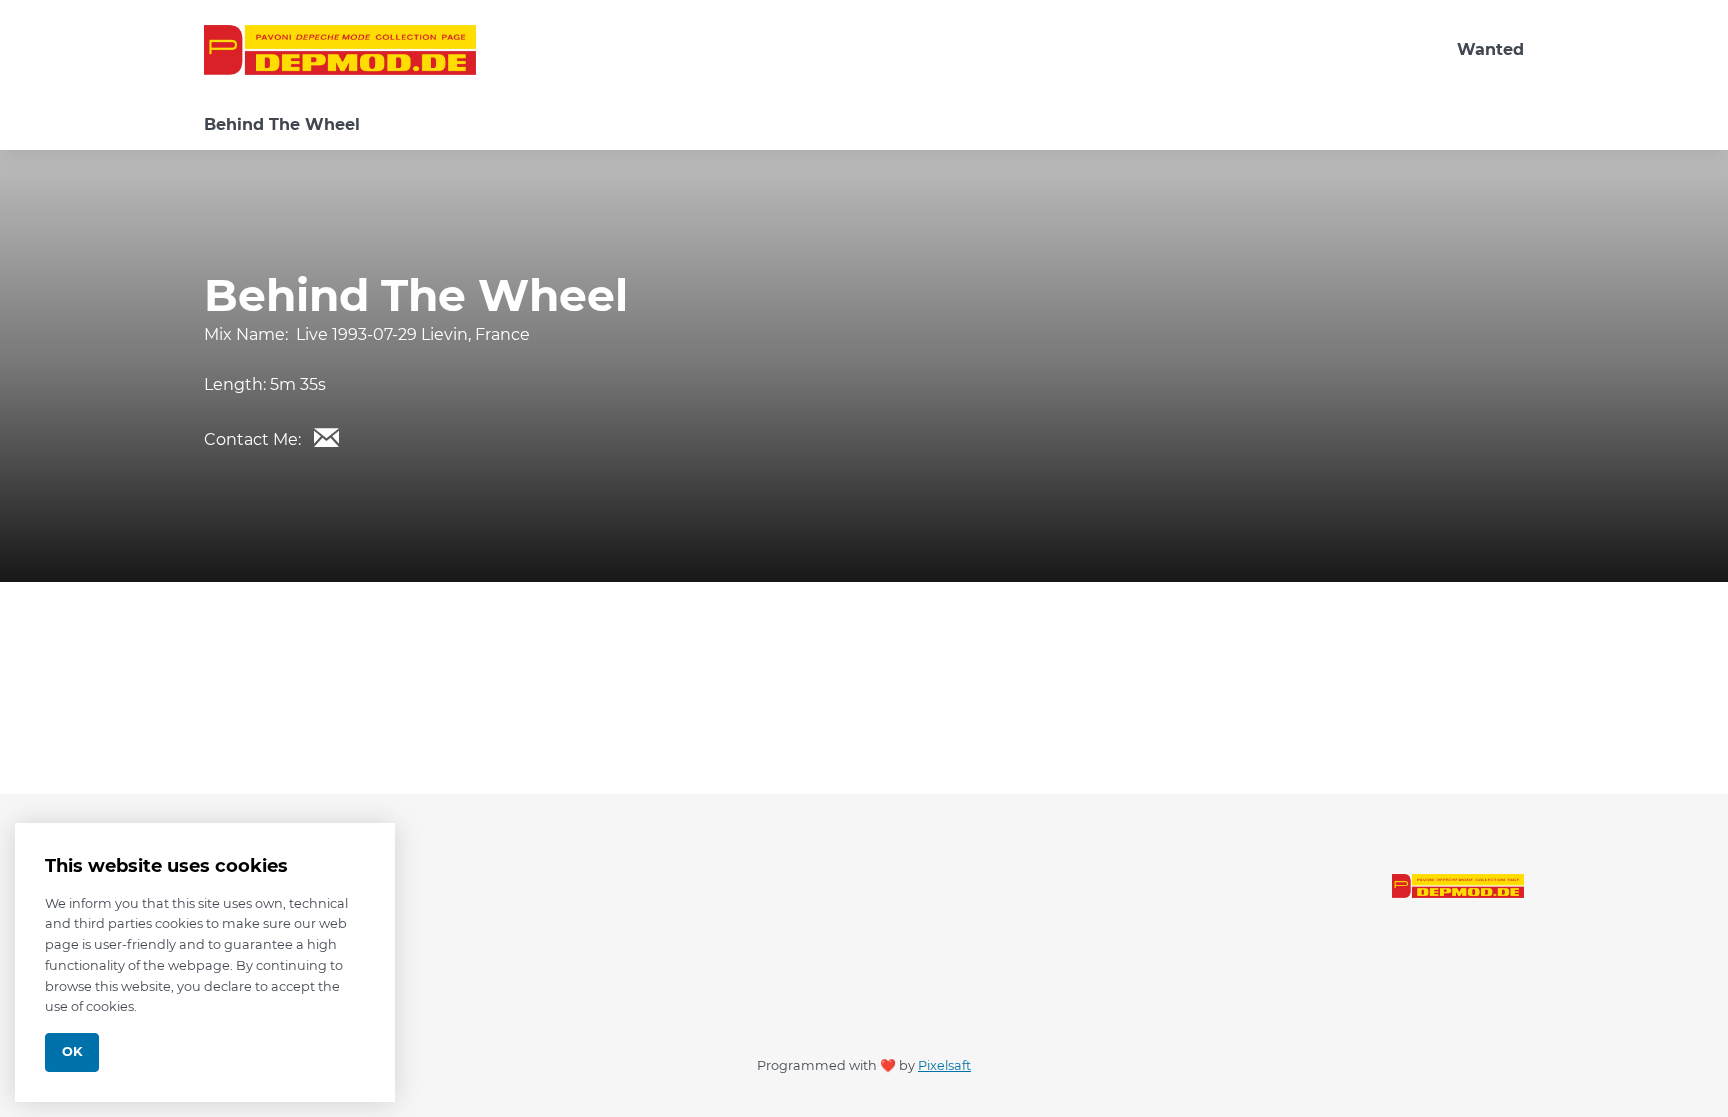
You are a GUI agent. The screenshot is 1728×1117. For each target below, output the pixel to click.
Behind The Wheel (282, 124)
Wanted (1490, 49)
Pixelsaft (944, 1065)
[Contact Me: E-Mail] (326, 437)
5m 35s (298, 384)
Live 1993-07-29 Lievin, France (413, 334)
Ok (72, 1051)
